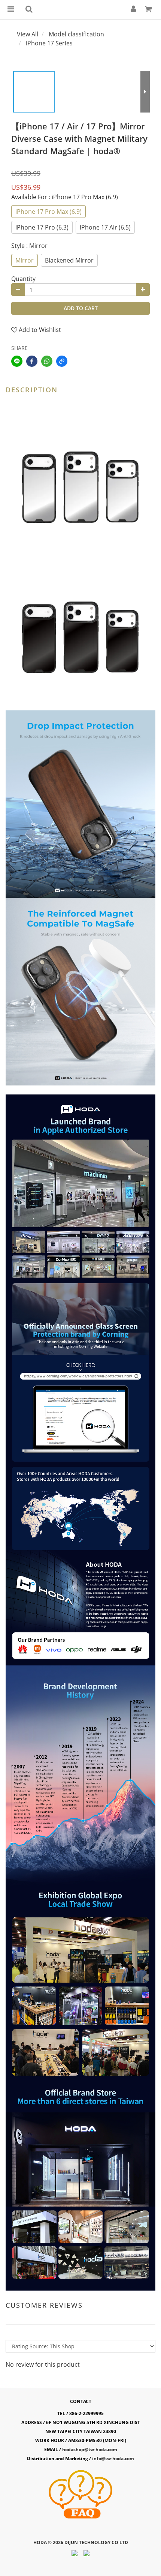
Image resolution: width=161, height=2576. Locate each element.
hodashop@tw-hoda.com (90, 2449)
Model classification (76, 34)
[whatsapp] (47, 361)
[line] (17, 361)
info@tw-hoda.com (113, 2458)
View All (28, 34)
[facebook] (32, 361)
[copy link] (62, 361)
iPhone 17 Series (49, 43)
